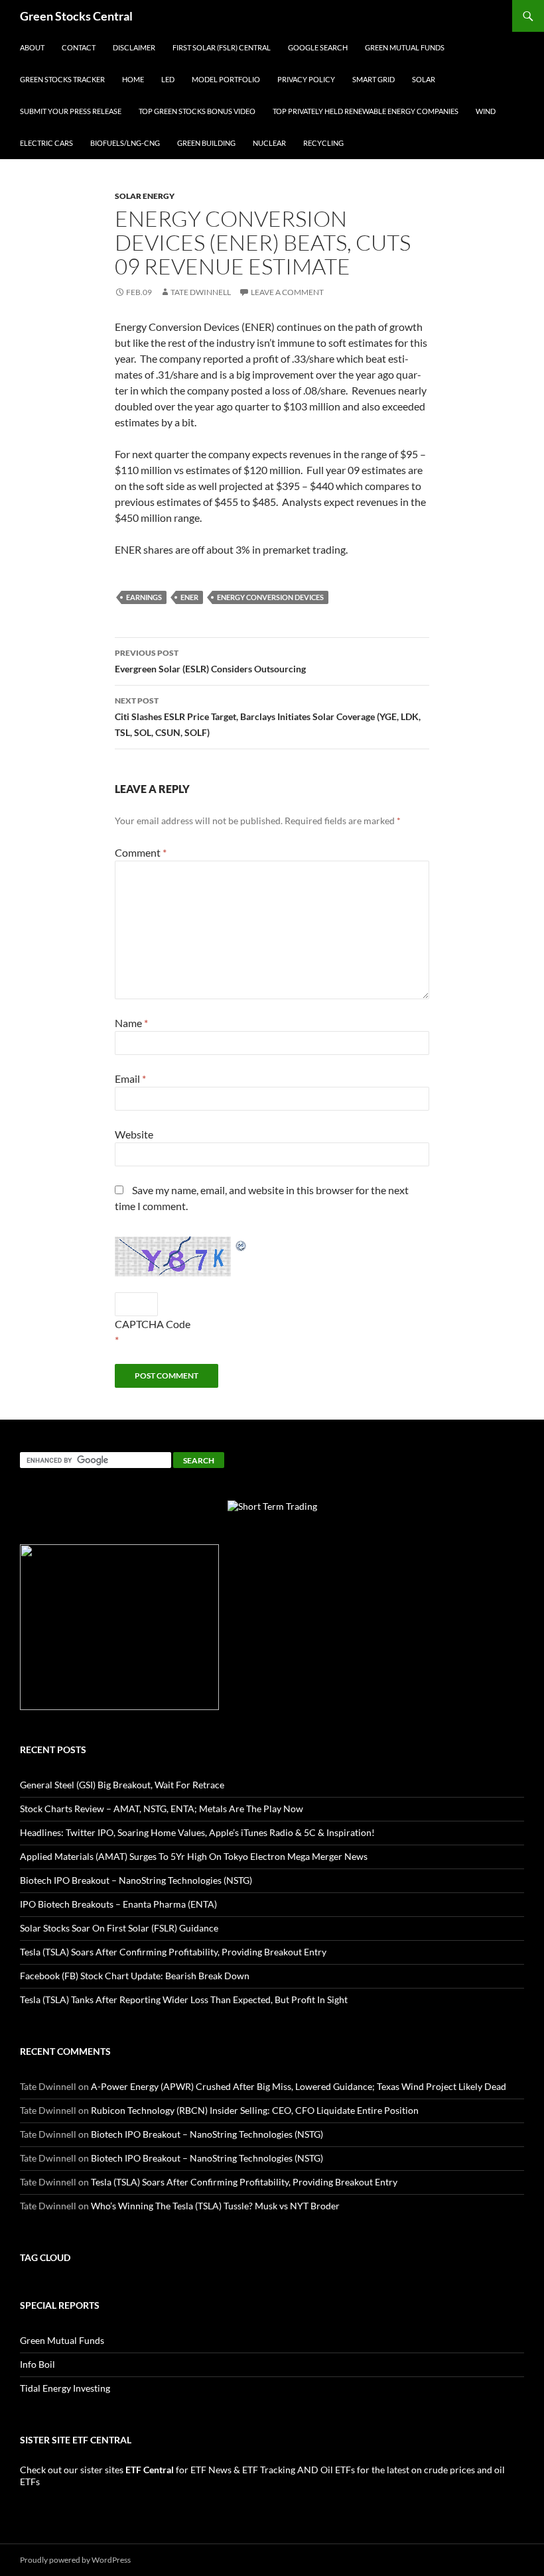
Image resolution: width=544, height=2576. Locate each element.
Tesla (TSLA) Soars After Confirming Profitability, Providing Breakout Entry (173, 1952)
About (32, 47)
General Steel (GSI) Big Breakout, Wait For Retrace (122, 1785)
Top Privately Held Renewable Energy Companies (366, 111)
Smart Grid (374, 79)
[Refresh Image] (241, 1244)
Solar (424, 79)
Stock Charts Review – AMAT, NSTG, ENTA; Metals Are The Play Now (162, 1809)
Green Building (206, 143)
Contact (79, 47)
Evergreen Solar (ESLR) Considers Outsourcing (210, 661)
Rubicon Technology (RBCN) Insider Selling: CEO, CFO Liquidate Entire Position (255, 2110)
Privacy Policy (306, 79)
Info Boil (37, 2364)
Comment (141, 852)
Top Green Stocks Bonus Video (197, 111)
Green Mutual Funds (405, 47)
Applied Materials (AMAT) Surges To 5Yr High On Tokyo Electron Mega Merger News (194, 1856)
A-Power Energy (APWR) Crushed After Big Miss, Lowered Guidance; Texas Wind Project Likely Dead (299, 2086)
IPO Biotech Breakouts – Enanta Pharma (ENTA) (118, 1904)
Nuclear (269, 143)
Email (130, 1078)
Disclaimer (134, 47)
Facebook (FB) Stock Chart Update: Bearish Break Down (135, 1976)
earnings (144, 597)
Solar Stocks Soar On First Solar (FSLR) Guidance (119, 1928)
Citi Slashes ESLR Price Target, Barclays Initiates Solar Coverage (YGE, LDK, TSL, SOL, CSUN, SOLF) (268, 717)
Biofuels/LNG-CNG (125, 143)
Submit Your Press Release (71, 111)
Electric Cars (46, 143)
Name (131, 1023)
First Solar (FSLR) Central (222, 47)
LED (168, 79)
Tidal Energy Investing (65, 2388)
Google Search (318, 47)
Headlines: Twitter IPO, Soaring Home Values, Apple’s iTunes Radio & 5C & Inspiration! (197, 1832)
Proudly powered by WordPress (75, 2560)
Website (134, 1134)
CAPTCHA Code (153, 1324)
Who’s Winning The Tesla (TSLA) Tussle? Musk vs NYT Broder (215, 2206)
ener (189, 597)
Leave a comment (287, 292)
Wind (486, 111)
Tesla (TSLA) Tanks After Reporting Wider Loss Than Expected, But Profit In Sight (184, 1999)
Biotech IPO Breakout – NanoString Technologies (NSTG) (136, 1880)
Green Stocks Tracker (62, 79)
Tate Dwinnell (201, 292)
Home (133, 79)
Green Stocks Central (76, 16)
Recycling (323, 143)
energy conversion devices (270, 597)
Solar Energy (145, 196)
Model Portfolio (226, 79)
